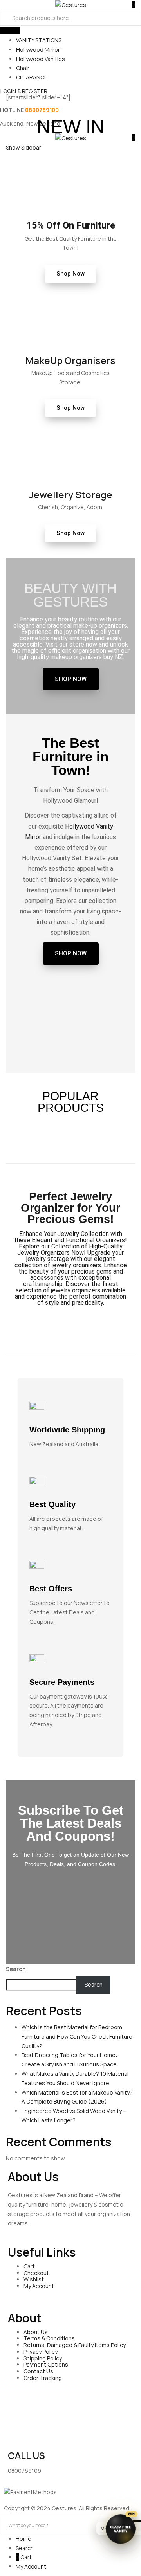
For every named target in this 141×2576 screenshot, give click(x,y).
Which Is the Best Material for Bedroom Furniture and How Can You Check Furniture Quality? (77, 2036)
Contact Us (38, 2371)
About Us (36, 2332)
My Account (39, 2286)
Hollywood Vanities (41, 59)
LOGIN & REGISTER (24, 91)
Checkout (36, 2273)
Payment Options (46, 2364)
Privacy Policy (41, 2352)
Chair (23, 68)
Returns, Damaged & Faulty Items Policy (75, 2345)
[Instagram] (80, 2420)
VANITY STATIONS (39, 40)
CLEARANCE (32, 77)
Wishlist (34, 2279)
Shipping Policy (43, 2358)
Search (16, 1969)
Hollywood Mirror (38, 50)
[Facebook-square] (18, 2420)
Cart (29, 2266)
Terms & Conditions (49, 2338)
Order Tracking (43, 2378)
